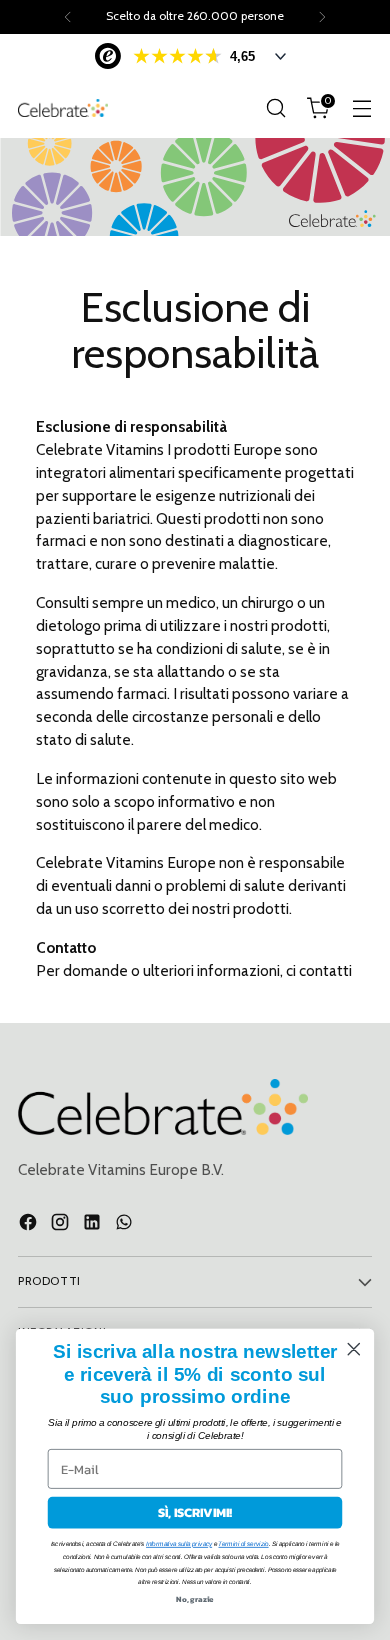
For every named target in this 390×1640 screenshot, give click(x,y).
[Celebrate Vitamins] (63, 107)
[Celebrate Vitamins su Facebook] (30, 1225)
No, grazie (194, 1599)
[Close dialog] (354, 1349)
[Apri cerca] (275, 108)
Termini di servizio (243, 1544)
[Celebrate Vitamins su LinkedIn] (94, 1225)
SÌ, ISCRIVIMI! (195, 1512)
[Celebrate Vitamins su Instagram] (62, 1225)
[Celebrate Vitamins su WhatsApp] (126, 1225)
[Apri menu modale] (361, 108)
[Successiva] (322, 17)
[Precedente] (68, 17)
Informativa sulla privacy (179, 1544)
